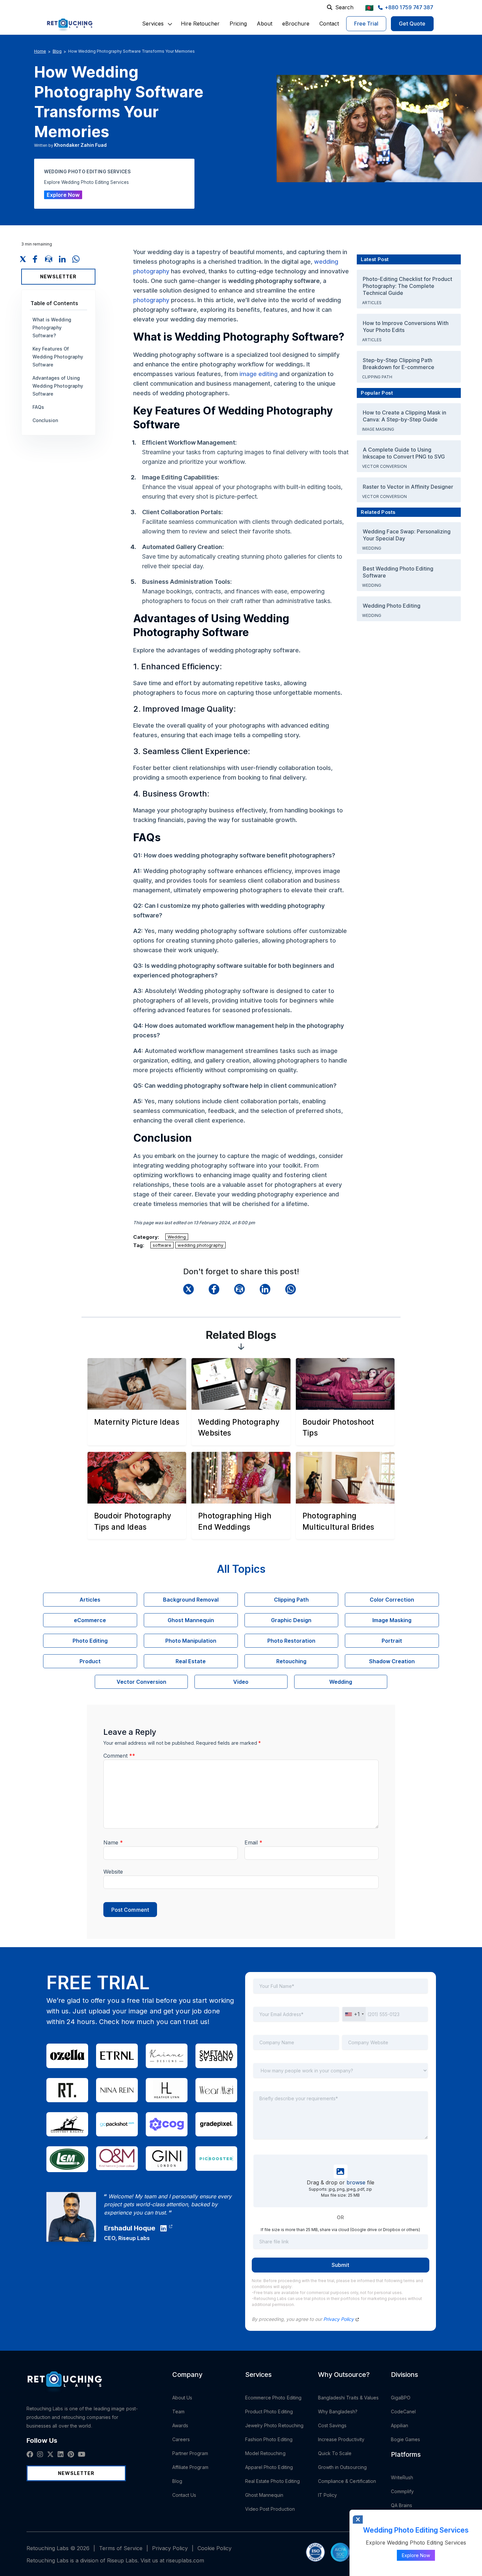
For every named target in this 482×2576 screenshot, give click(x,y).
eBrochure (296, 24)
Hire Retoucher (200, 24)
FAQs (38, 407)
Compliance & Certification (347, 2481)
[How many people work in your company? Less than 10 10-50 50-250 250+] (341, 2075)
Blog (57, 51)
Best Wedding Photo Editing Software (398, 572)
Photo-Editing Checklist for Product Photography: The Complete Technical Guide (407, 286)
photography (151, 300)
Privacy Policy (339, 2319)
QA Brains (402, 2505)
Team (178, 2412)
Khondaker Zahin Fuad (80, 145)
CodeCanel (403, 2412)
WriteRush (402, 2477)
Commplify (402, 2491)
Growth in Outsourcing (342, 2467)
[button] (153, 24)
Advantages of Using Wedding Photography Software (58, 386)
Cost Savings (332, 2425)
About (265, 24)
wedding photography (200, 1245)
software (162, 1245)
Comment (119, 1756)
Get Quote (412, 24)
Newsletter (58, 276)
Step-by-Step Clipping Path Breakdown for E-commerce (399, 364)
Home (40, 51)
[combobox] (354, 2014)
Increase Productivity (341, 2439)
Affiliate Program (190, 2467)
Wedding (177, 1237)
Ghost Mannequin (264, 2495)
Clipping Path (378, 377)
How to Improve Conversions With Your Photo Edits (406, 327)
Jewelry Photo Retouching (274, 2425)
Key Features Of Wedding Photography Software (58, 357)
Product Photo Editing (269, 2412)
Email (253, 1842)
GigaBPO (401, 2398)
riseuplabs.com (185, 2560)
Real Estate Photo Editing (273, 2481)
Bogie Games (406, 2439)
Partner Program (190, 2453)
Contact (329, 24)
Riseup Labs (134, 2238)
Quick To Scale (335, 2453)
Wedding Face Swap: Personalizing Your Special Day (407, 535)
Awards (180, 2425)
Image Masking (379, 429)
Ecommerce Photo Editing (273, 2398)
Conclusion (45, 420)
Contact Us (184, 2495)
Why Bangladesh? (338, 2412)
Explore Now (63, 195)
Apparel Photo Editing (269, 2467)
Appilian (400, 2425)
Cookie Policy (214, 2548)
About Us (182, 2398)
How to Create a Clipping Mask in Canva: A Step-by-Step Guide (404, 416)
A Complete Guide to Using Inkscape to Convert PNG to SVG (404, 453)
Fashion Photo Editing (269, 2439)
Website (113, 1872)
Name (113, 1842)
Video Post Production (270, 2509)
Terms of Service (121, 2548)
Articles (372, 303)
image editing (259, 374)
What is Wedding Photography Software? (52, 328)
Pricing (238, 24)
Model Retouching (265, 2453)
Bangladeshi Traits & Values (348, 2398)
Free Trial (366, 24)
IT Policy (328, 2495)
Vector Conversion (385, 466)
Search (344, 7)
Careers (181, 2439)
